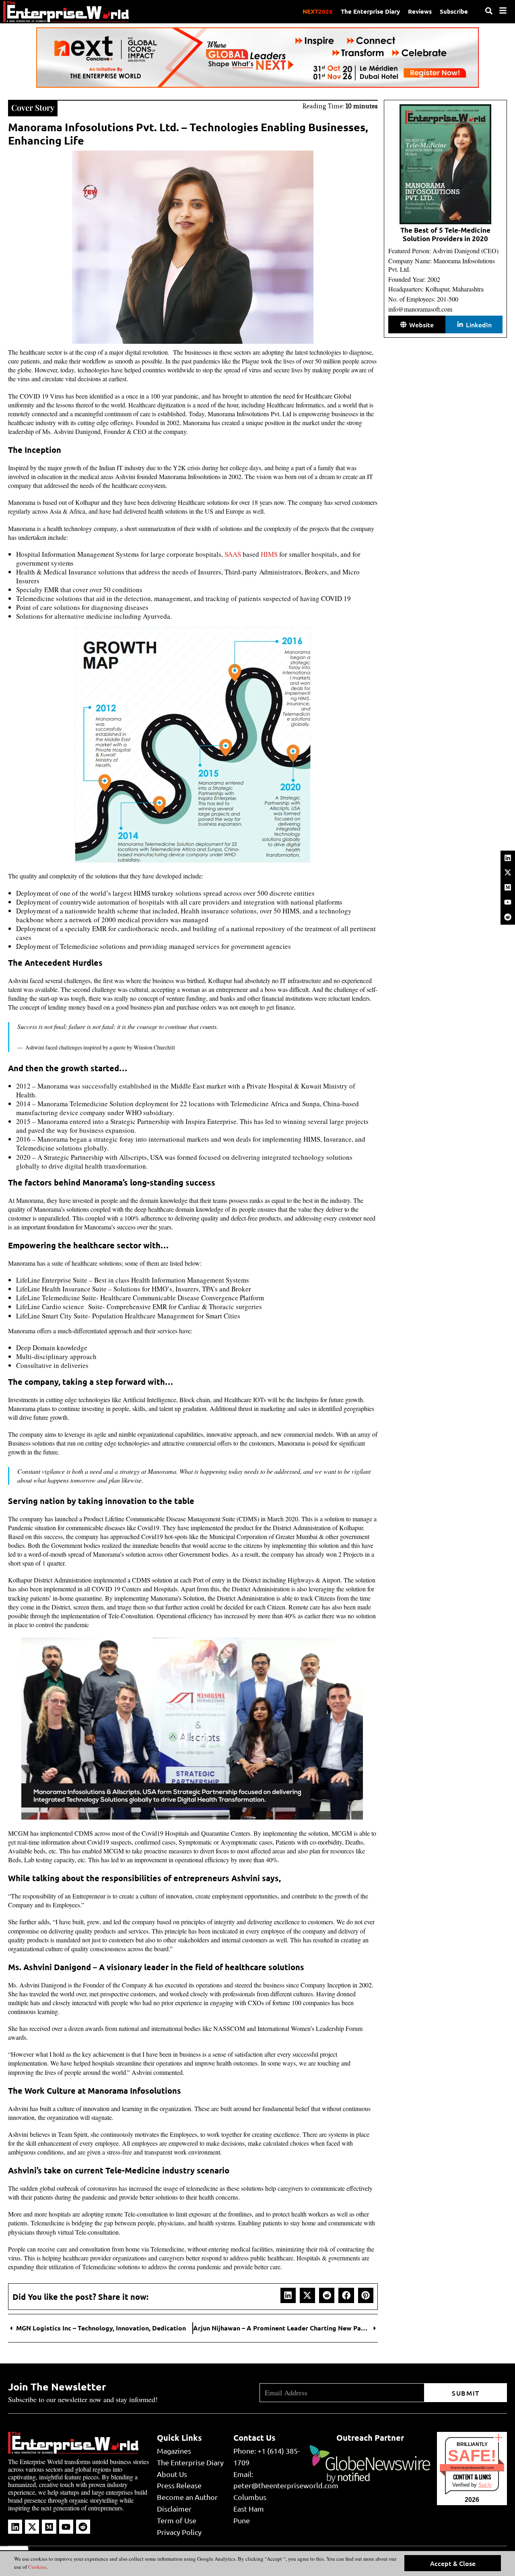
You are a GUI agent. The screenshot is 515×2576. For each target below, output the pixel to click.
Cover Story (33, 107)
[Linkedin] (508, 858)
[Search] (489, 11)
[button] (288, 2295)
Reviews (420, 11)
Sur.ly (485, 2485)
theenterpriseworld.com (472, 2468)
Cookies (37, 2567)
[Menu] (503, 10)
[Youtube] (508, 902)
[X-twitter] (508, 872)
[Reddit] (508, 917)
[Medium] (508, 887)
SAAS (233, 554)
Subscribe (454, 11)
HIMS (269, 554)
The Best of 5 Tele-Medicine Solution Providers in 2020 (445, 234)
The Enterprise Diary (370, 11)
